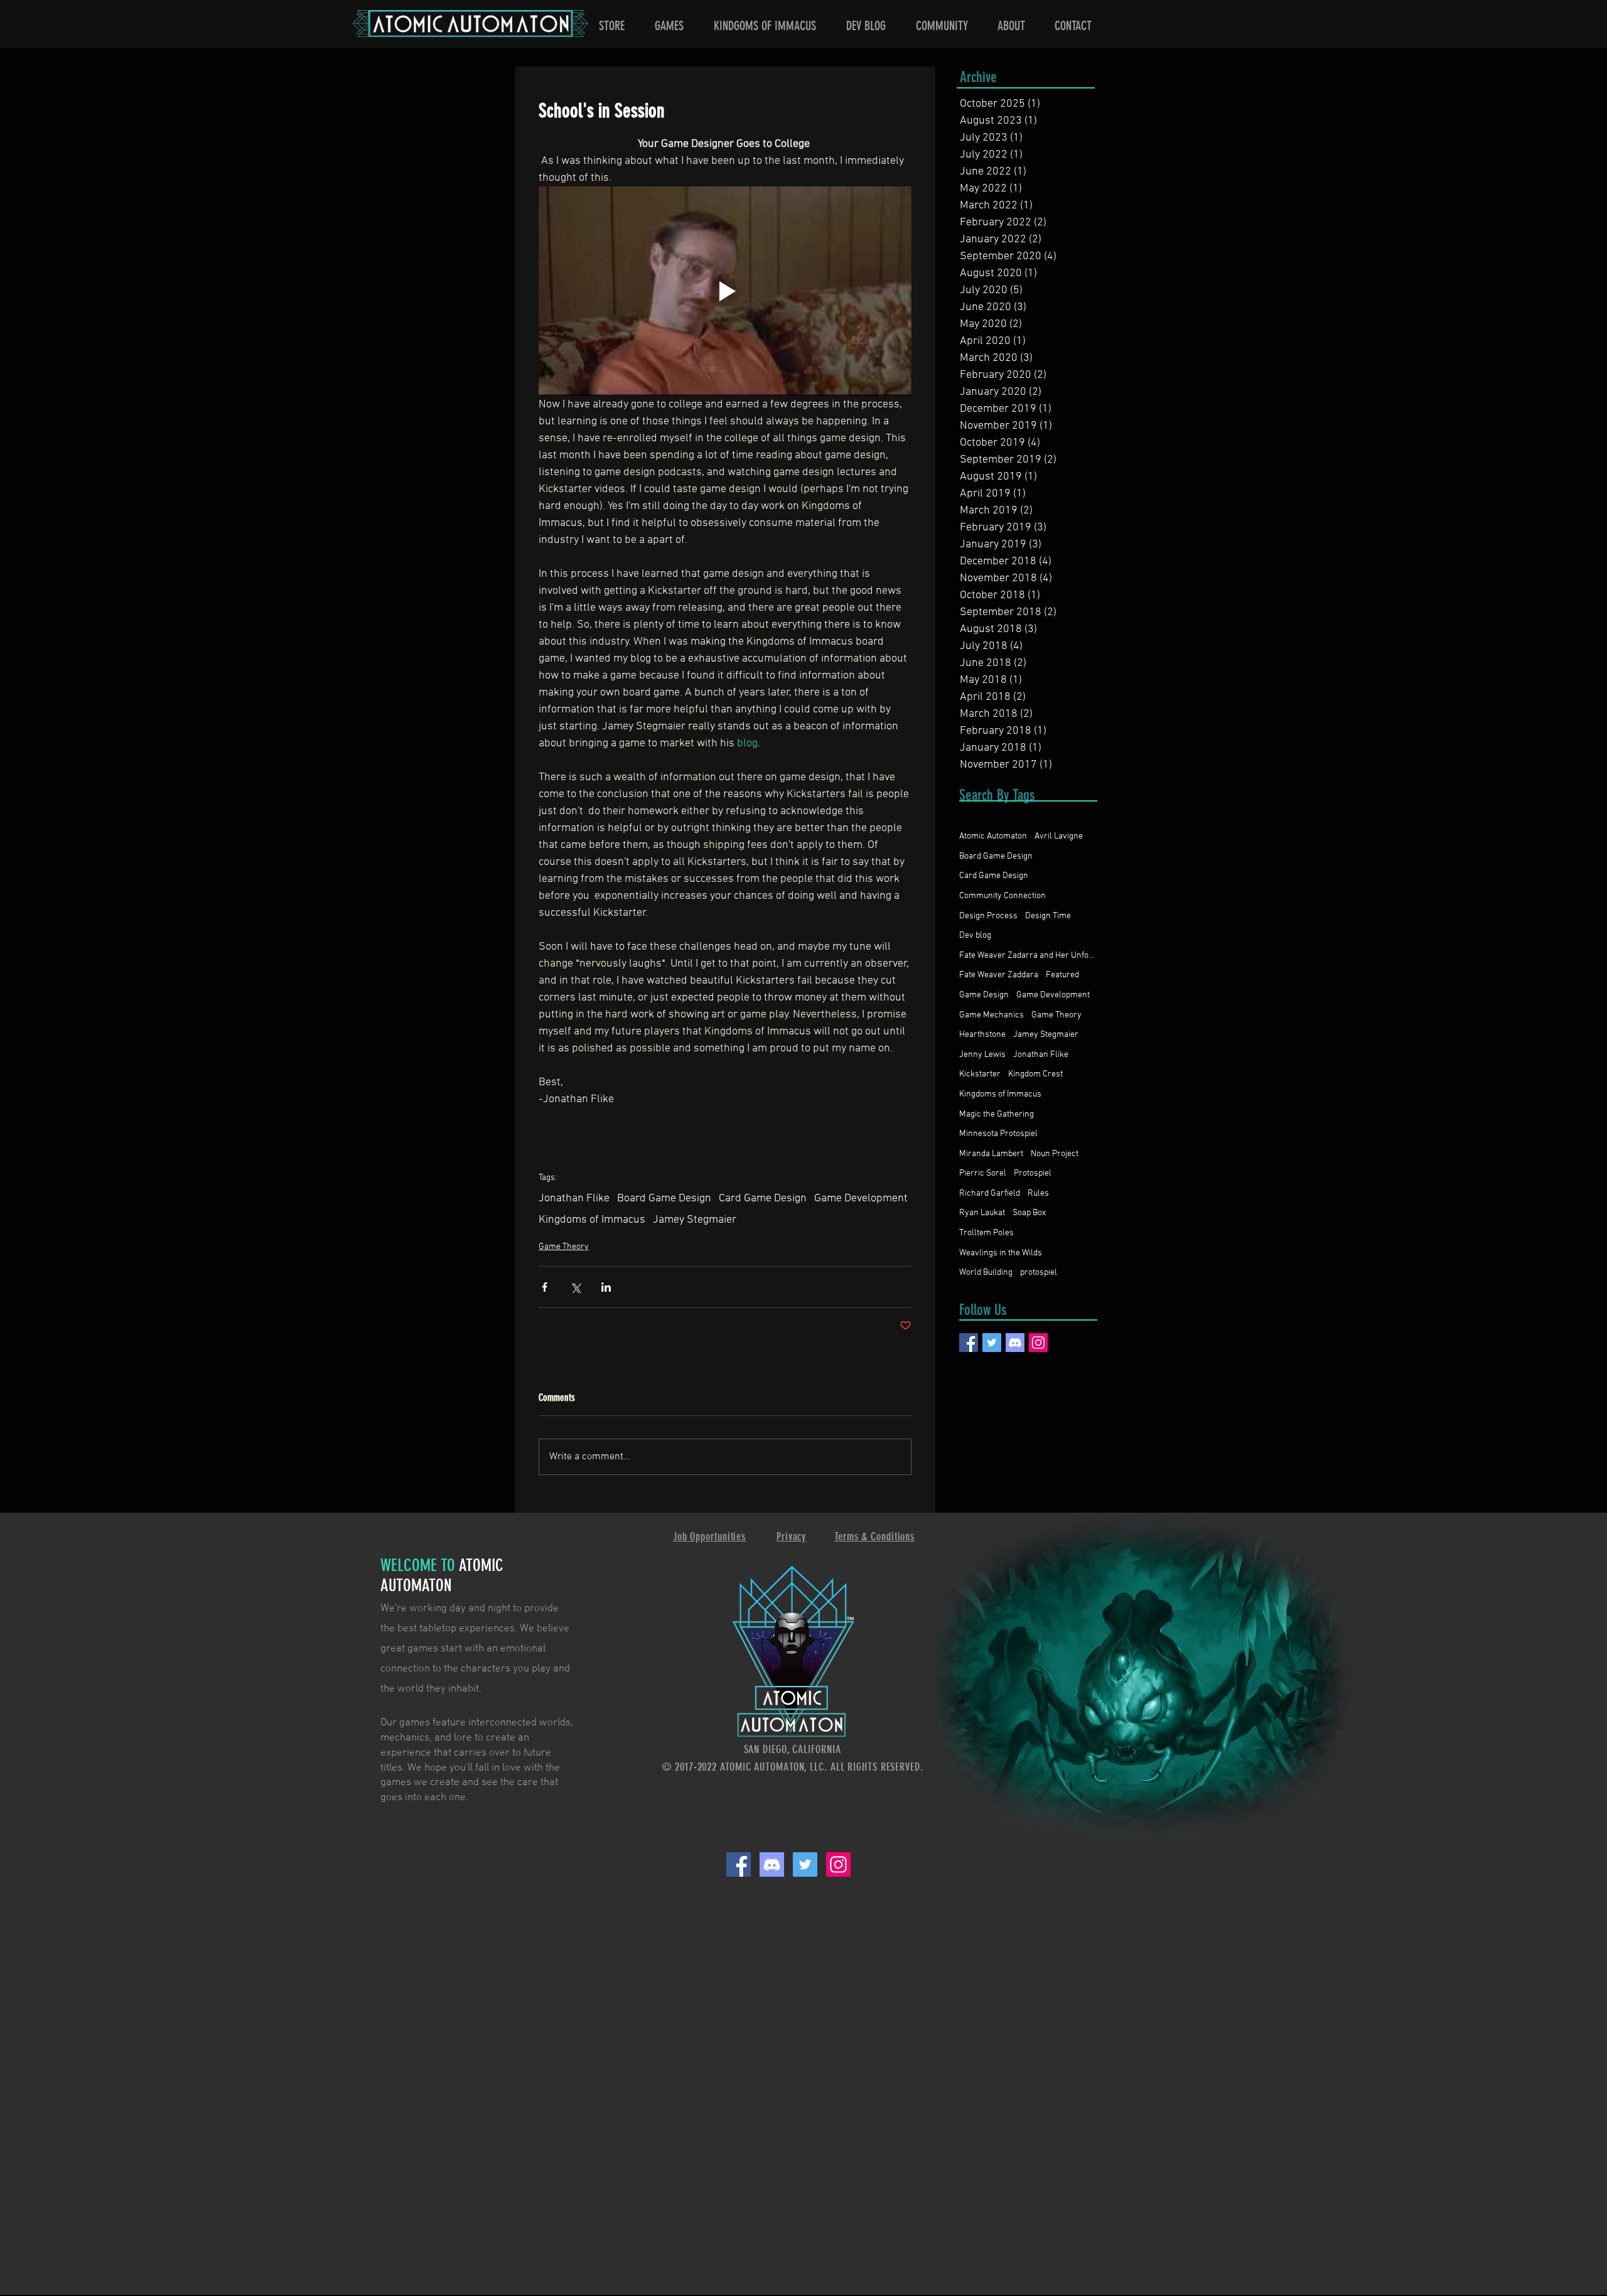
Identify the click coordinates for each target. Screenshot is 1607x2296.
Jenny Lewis (982, 1055)
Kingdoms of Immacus (592, 1220)
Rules (1038, 1194)
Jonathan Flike (574, 1199)
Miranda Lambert (991, 1154)
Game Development (861, 1199)
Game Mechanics (992, 1015)
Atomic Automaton (993, 836)
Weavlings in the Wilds (1001, 1253)
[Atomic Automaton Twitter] (805, 1864)
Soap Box (1029, 1213)
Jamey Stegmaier (695, 1220)
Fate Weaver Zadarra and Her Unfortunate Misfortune (1028, 956)
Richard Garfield (990, 1194)
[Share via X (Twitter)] (575, 1287)
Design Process (988, 916)
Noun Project (1055, 1154)
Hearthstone (982, 1035)
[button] (669, 26)
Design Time (1048, 916)
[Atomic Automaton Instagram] (838, 1864)
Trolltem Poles (986, 1233)
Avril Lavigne (1059, 836)
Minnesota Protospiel (998, 1134)
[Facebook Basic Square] (969, 1343)
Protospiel (1033, 1173)
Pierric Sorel (983, 1173)
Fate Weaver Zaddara (999, 975)
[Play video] (725, 291)
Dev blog (975, 936)
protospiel (1039, 1273)
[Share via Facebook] (545, 1287)
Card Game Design (763, 1199)
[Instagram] (1038, 1343)
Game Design (984, 995)
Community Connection (1002, 896)
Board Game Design (664, 1199)
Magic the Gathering (997, 1114)
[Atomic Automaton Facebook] (739, 1864)
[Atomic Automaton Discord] (772, 1864)
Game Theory (564, 1247)
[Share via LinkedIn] (606, 1287)
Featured (1062, 975)
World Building (986, 1273)
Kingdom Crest (1035, 1074)
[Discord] (1015, 1343)
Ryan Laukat (982, 1213)
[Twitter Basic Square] (992, 1343)
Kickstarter (980, 1074)
